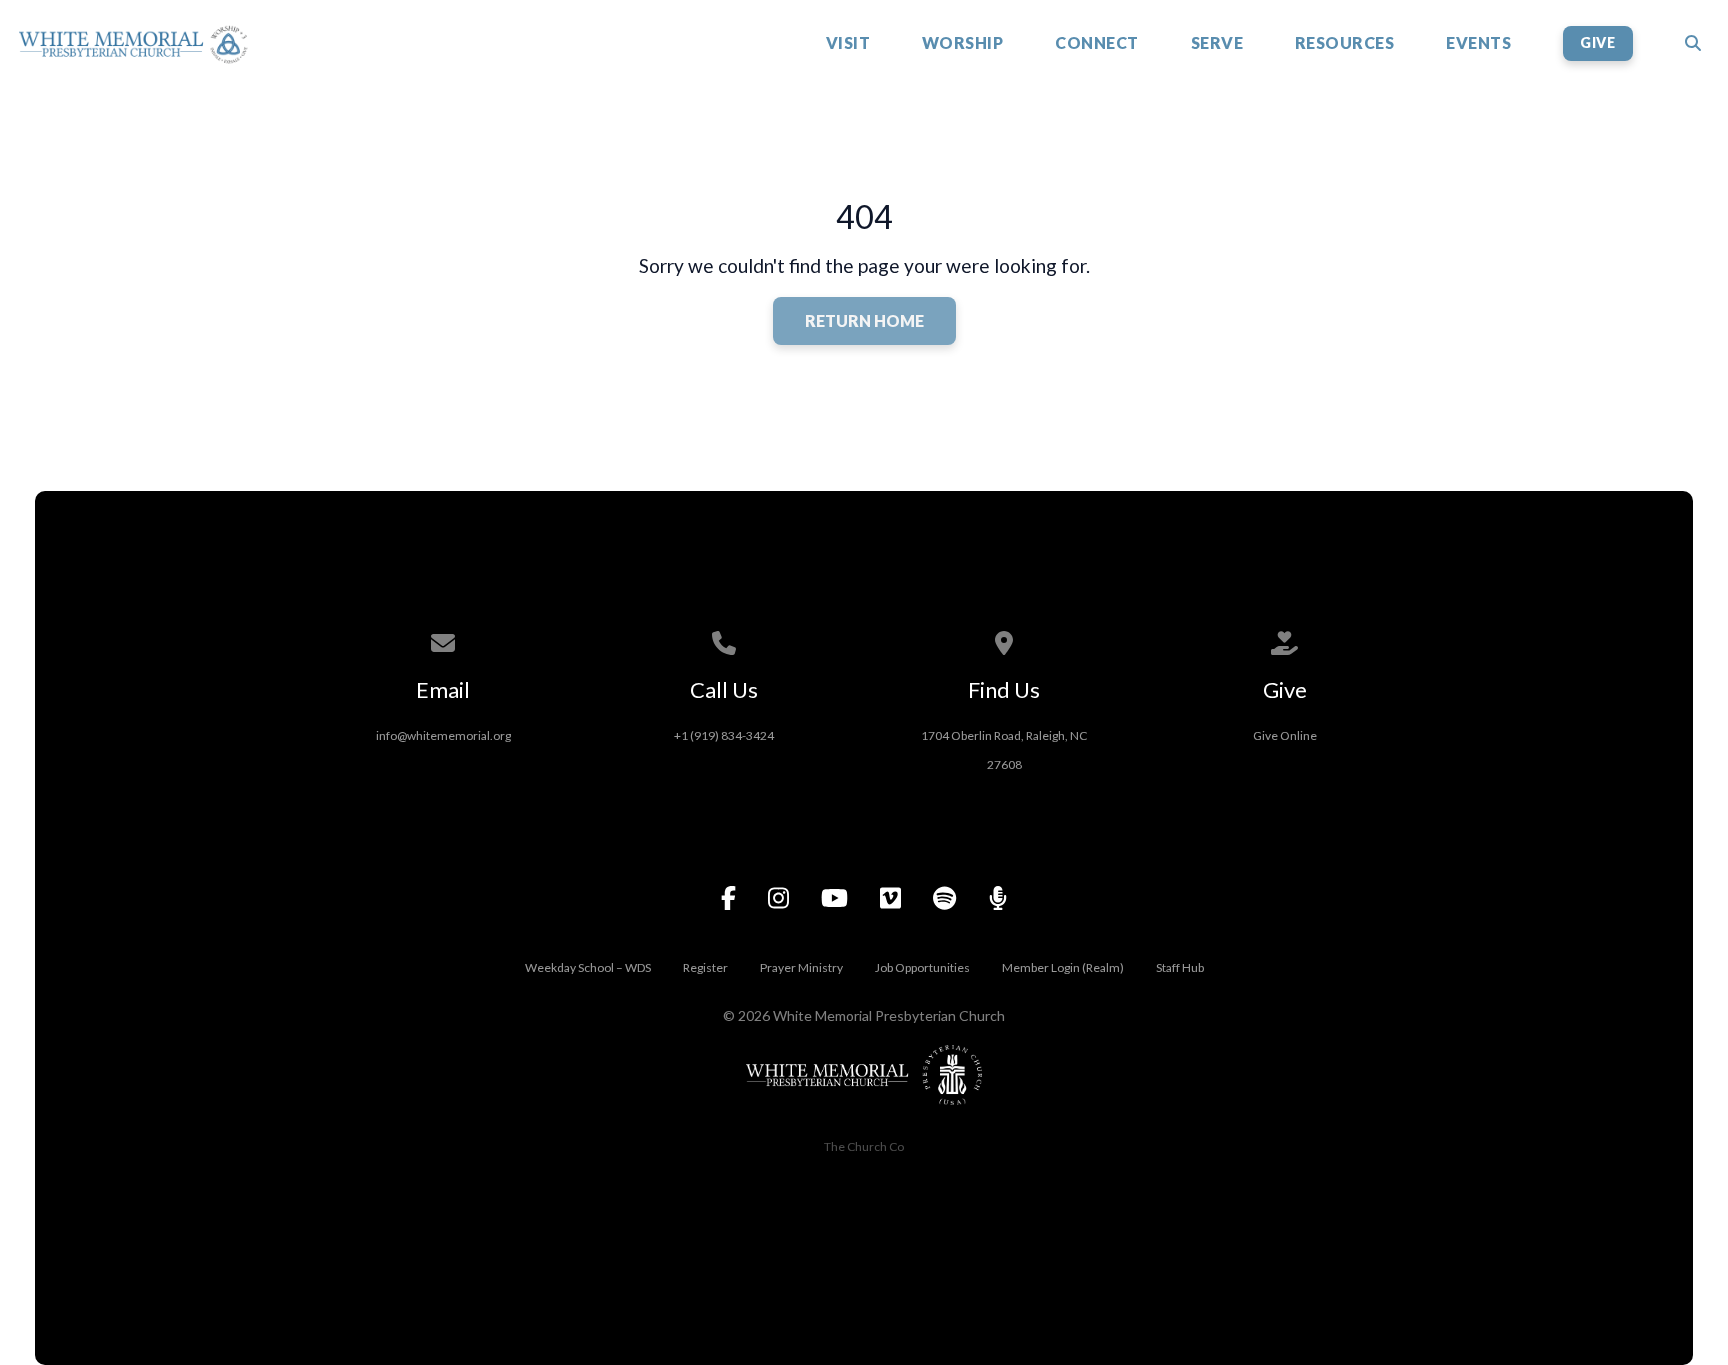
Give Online (1285, 735)
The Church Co (864, 1146)
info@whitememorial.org (443, 735)
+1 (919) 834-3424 (724, 735)
